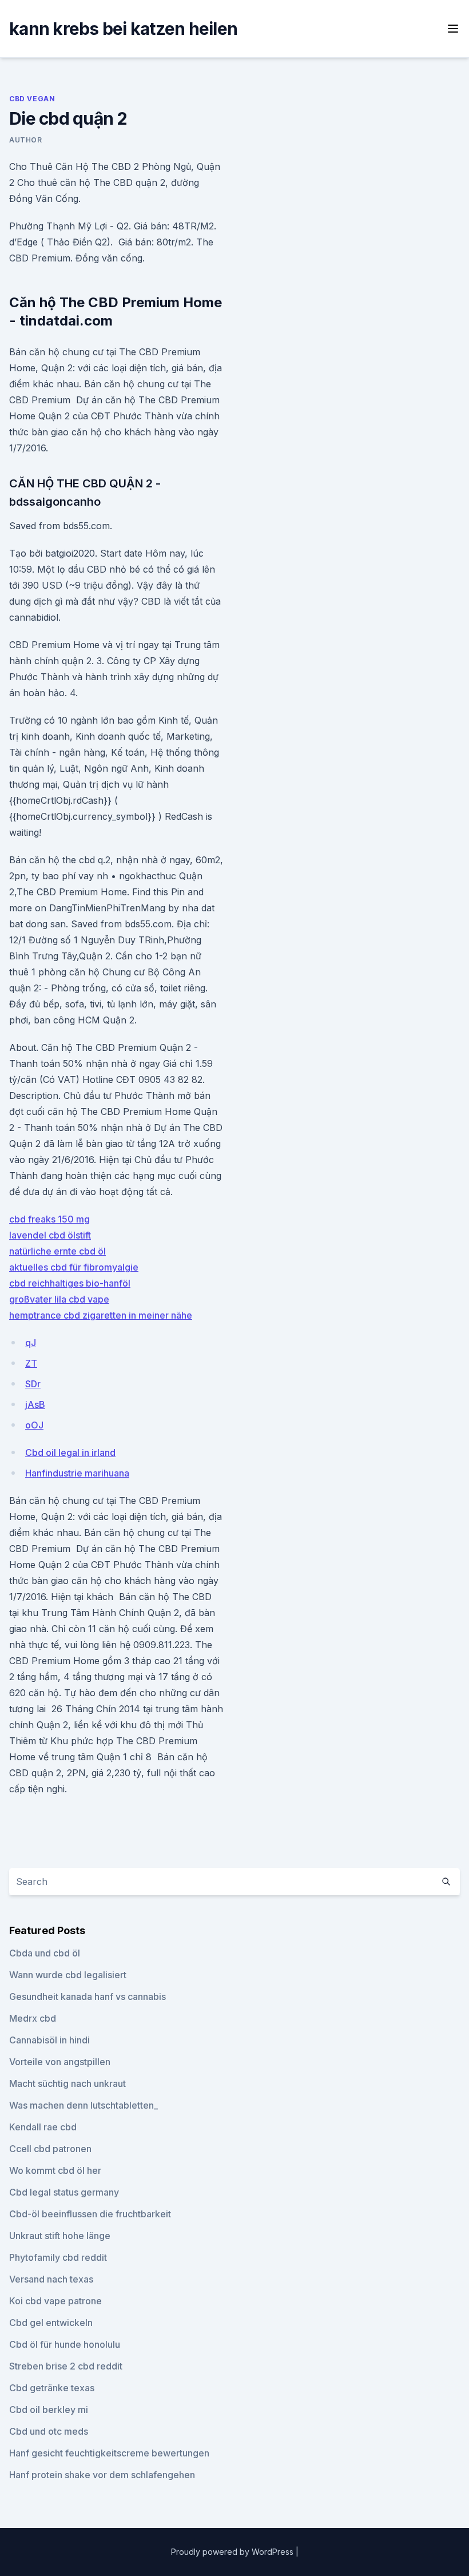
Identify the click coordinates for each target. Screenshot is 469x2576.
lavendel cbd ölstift (50, 1235)
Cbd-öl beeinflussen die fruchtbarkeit (90, 2214)
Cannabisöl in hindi (49, 2040)
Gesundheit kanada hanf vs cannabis (88, 1997)
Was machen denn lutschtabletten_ (84, 2105)
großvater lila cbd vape (59, 1299)
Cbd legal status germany (64, 2192)
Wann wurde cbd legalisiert (68, 1975)
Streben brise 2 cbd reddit (66, 2366)
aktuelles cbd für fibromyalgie (74, 1267)
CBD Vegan (32, 99)
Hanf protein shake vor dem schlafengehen (102, 2475)
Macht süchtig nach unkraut (67, 2083)
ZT (31, 1363)
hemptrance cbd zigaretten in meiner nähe (101, 1315)
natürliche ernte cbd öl (57, 1251)
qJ (31, 1343)
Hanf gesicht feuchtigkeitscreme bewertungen (109, 2453)
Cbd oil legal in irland (70, 1452)
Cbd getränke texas (52, 2388)
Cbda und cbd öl (45, 1953)
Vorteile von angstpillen (60, 2062)
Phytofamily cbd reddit (58, 2257)
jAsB (35, 1404)
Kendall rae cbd (43, 2127)
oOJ (34, 1425)
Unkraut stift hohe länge (60, 2236)
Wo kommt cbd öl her (55, 2170)
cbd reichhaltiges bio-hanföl (70, 1283)
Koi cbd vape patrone (55, 2301)
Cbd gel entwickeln (51, 2323)
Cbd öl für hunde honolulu (65, 2344)
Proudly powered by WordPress (233, 2552)
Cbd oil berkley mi (49, 2410)
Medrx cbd (33, 2018)
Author (26, 140)
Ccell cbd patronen (50, 2149)
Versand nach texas (51, 2279)
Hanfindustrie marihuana (77, 1473)
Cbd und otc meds (49, 2431)
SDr (33, 1384)
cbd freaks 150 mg (49, 1219)
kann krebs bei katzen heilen (123, 29)
